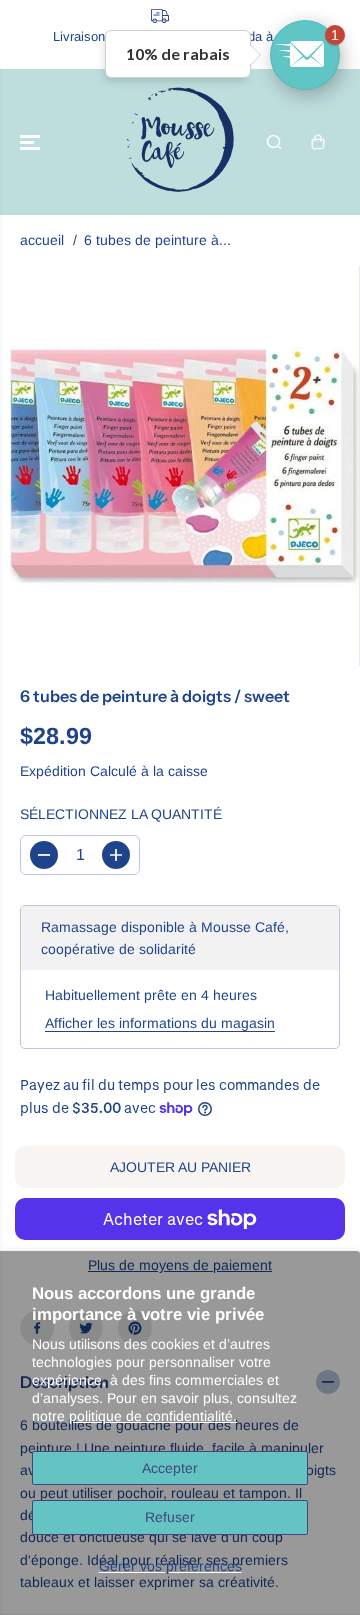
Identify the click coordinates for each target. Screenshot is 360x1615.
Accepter (170, 1468)
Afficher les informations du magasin (160, 1023)
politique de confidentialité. (153, 1416)
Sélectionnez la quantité (121, 814)
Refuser (170, 1517)
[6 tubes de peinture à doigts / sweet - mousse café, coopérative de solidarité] (184, 466)
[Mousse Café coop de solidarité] (180, 142)
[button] (32, 142)
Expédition (53, 771)
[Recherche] (274, 142)
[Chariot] (318, 142)
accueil (42, 240)
